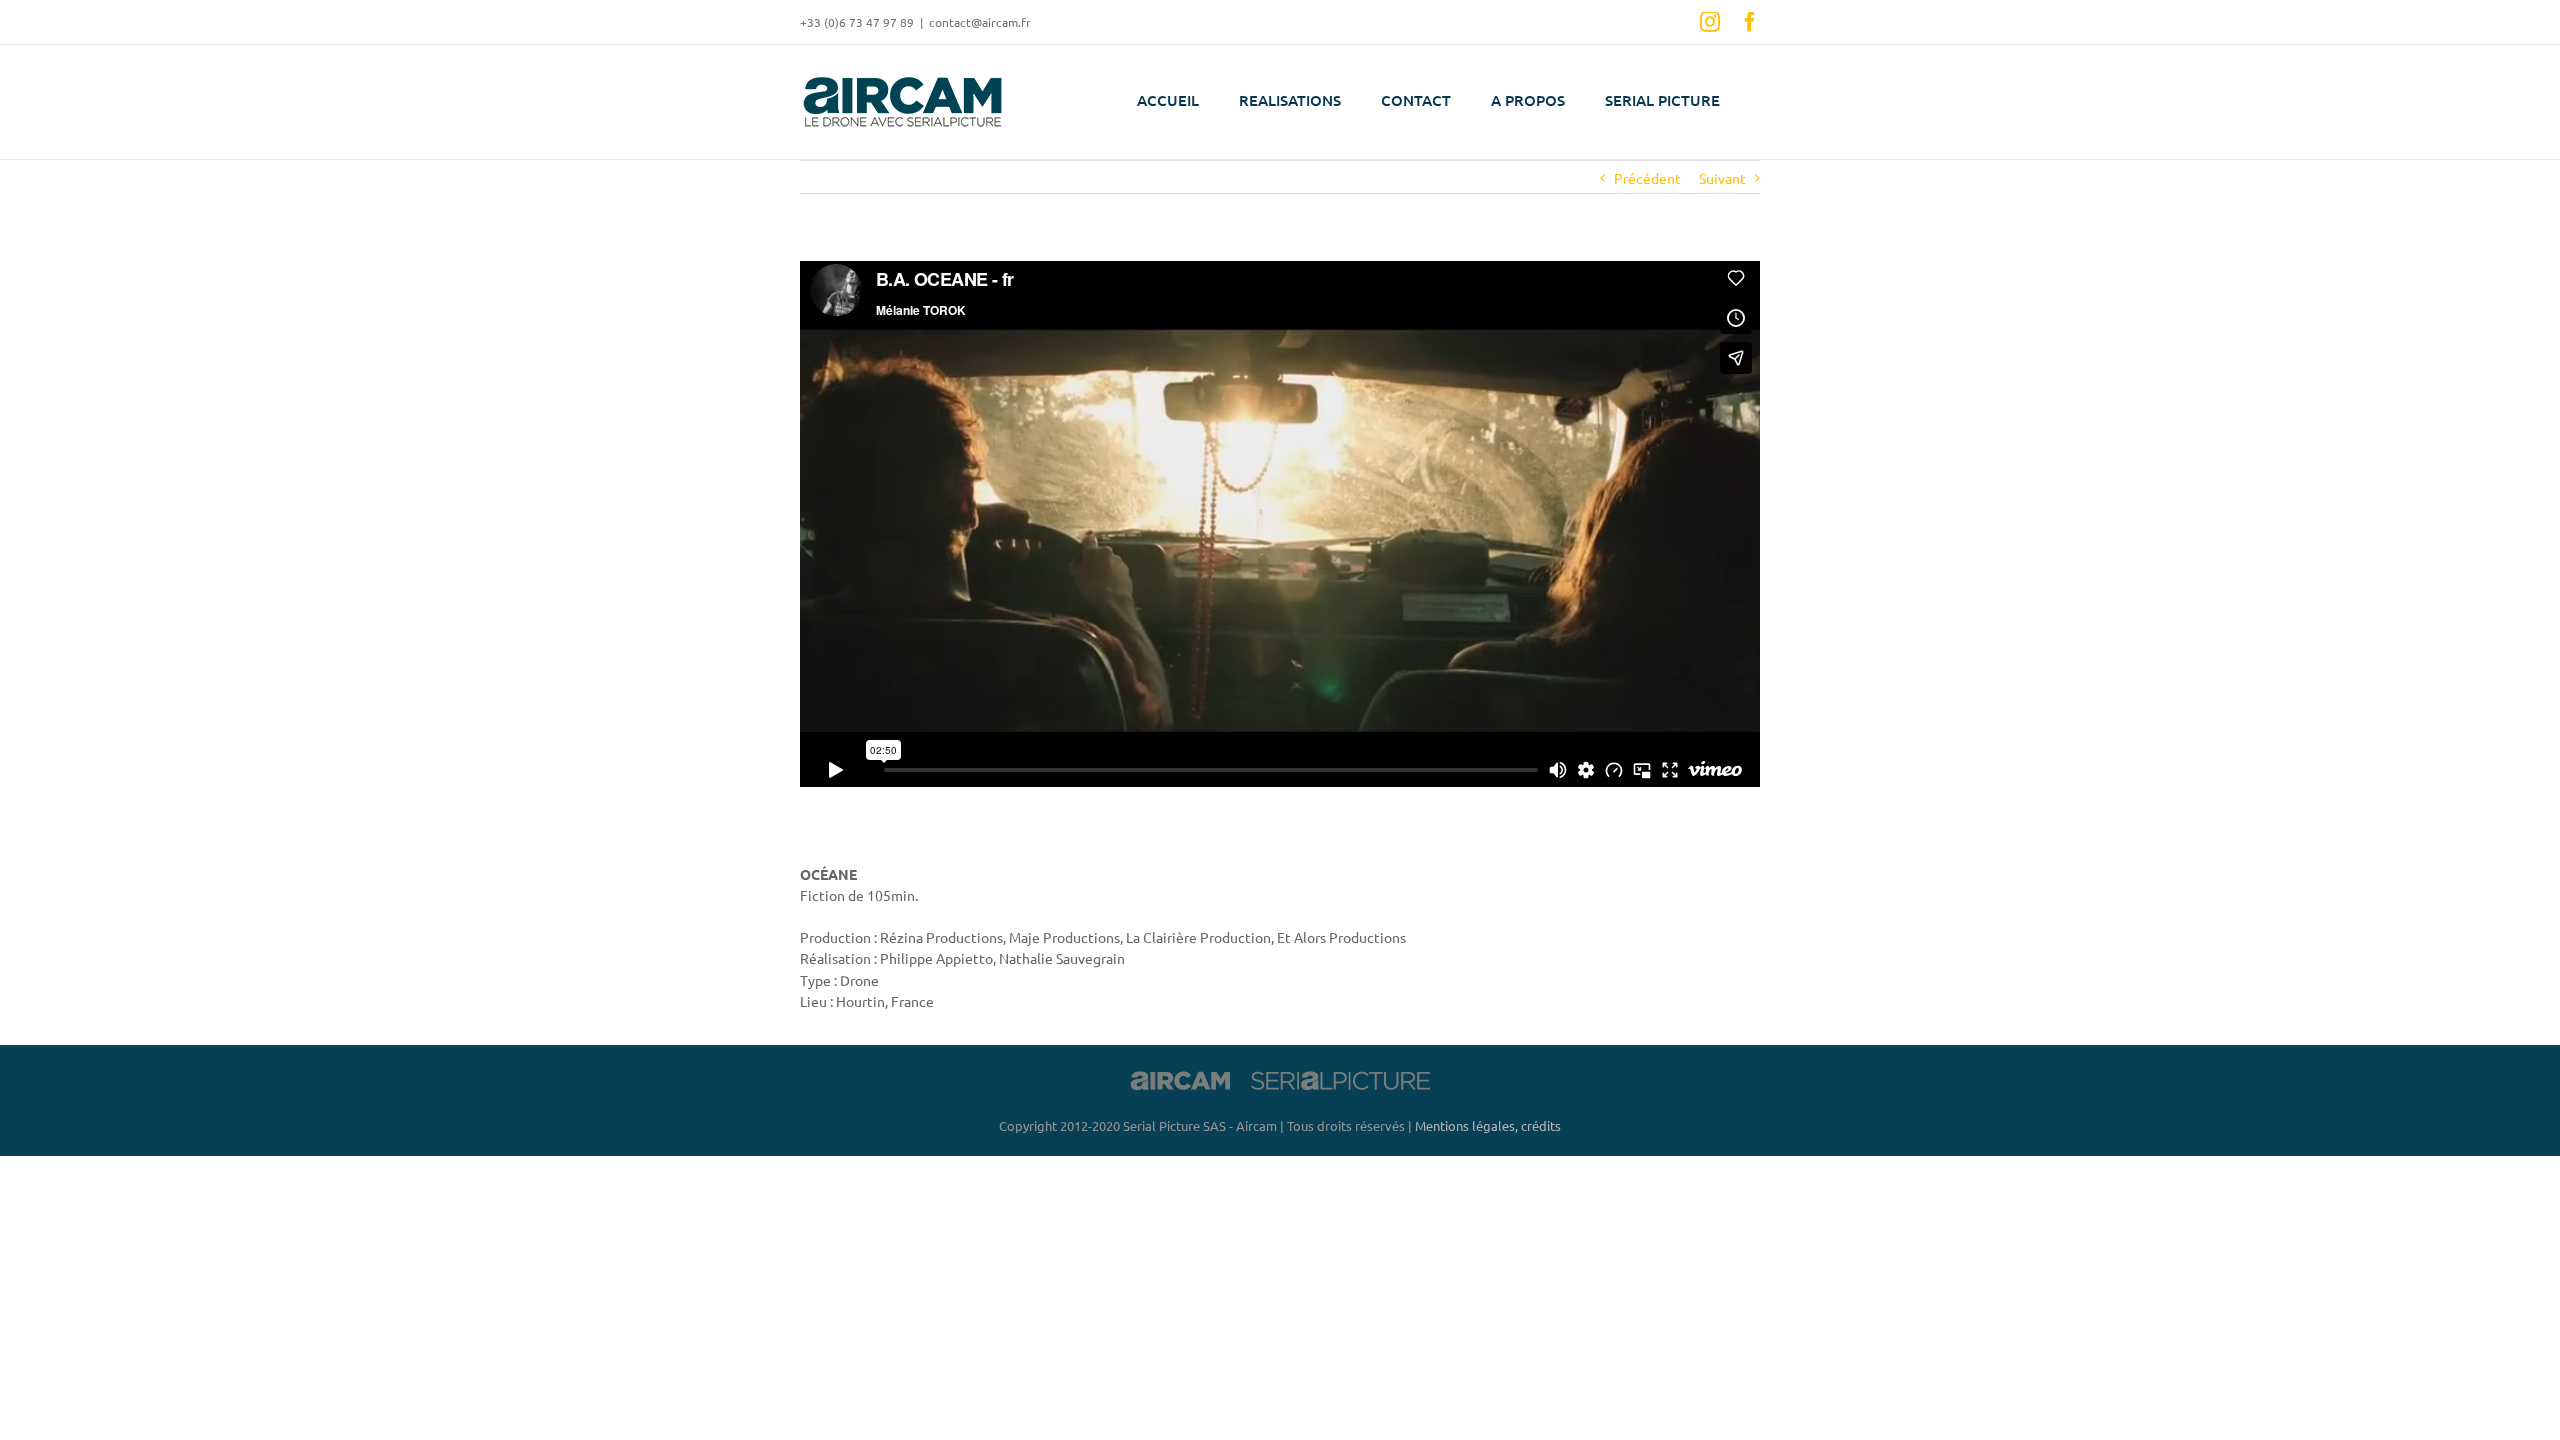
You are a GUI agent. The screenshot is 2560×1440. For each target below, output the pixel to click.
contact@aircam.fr (980, 22)
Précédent (1647, 178)
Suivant (1722, 178)
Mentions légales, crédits (1488, 1125)
